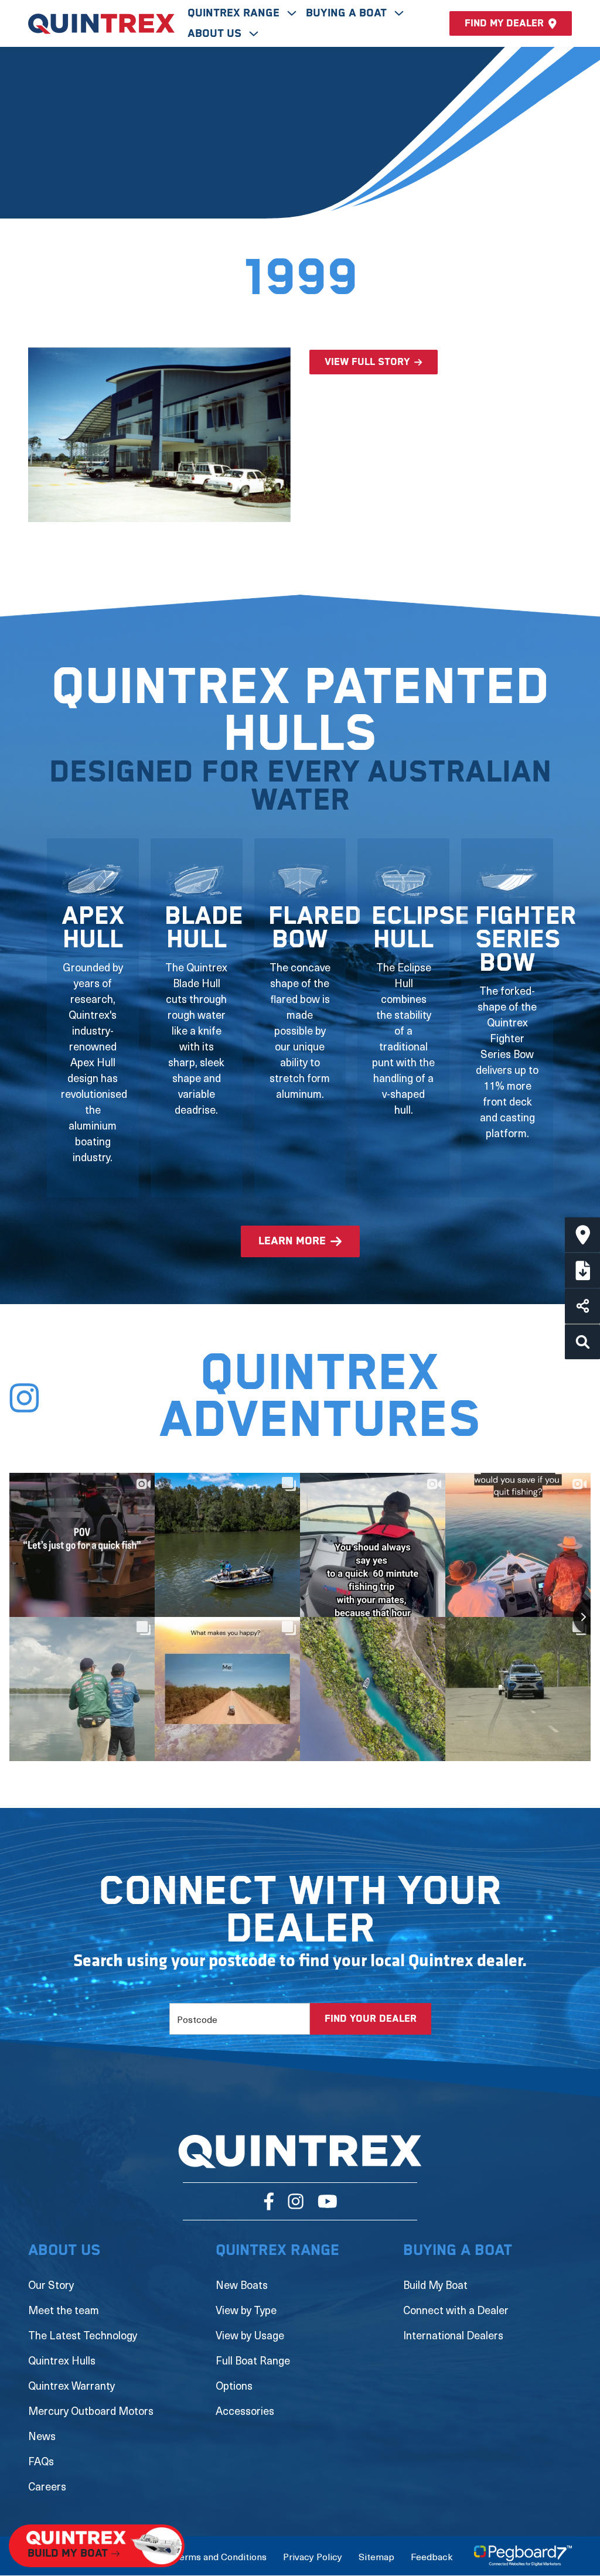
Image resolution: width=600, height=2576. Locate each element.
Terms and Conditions (220, 2556)
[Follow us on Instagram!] (296, 2201)
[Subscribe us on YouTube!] (327, 2201)
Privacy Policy (313, 2556)
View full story (367, 362)
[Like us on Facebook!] (269, 2201)
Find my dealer (504, 23)
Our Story (51, 2285)
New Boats (242, 2285)
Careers (47, 2486)
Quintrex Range (235, 13)
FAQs (41, 2461)
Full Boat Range (253, 2360)
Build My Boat (435, 2285)
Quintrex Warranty (71, 2385)
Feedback (432, 2556)
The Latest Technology (83, 2335)
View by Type (246, 2310)
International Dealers (453, 2335)
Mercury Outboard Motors (91, 2410)
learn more (292, 1241)
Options (234, 2385)
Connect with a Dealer (456, 2310)
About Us (216, 34)
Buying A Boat (348, 13)
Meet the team (64, 2310)
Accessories (245, 2410)
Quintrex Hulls (62, 2360)
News (42, 2436)
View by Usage (250, 2335)
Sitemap (376, 2556)
